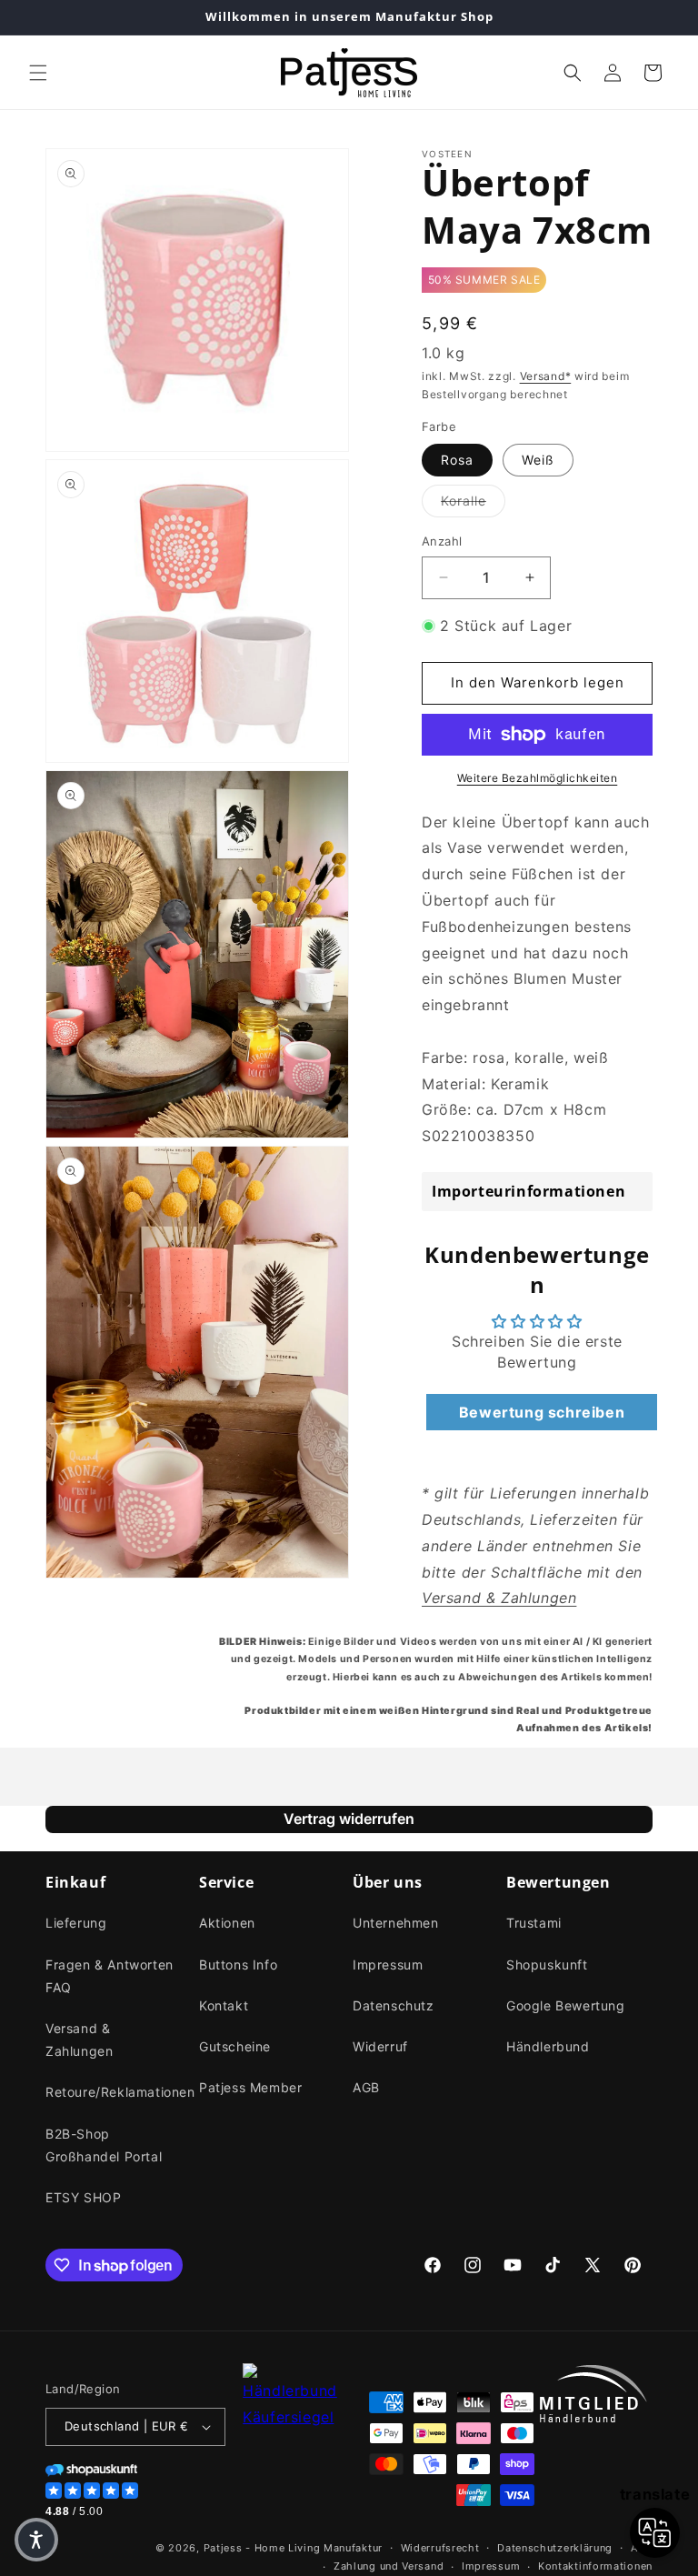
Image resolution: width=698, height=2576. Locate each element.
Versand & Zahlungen (79, 2040)
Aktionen (227, 1923)
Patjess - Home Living (262, 2548)
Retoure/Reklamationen (120, 2092)
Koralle (473, 500)
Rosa (457, 460)
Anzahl (442, 541)
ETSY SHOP (83, 2197)
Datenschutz (394, 2005)
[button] (38, 73)
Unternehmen (396, 1923)
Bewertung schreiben (542, 1412)
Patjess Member (250, 2087)
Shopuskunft (547, 1965)
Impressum (388, 1965)
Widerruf (380, 2046)
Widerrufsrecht (440, 2548)
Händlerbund (548, 2046)
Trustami (534, 1923)
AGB (366, 2087)
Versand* (546, 376)
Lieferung (76, 1923)
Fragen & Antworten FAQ (110, 1976)
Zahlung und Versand (389, 2566)
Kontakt (224, 2005)
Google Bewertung (566, 2005)
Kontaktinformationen (595, 2566)
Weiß (538, 460)
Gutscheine (235, 2046)
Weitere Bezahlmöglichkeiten (538, 778)
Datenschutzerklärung (555, 2548)
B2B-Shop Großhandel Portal (104, 2145)
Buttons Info (238, 1965)
